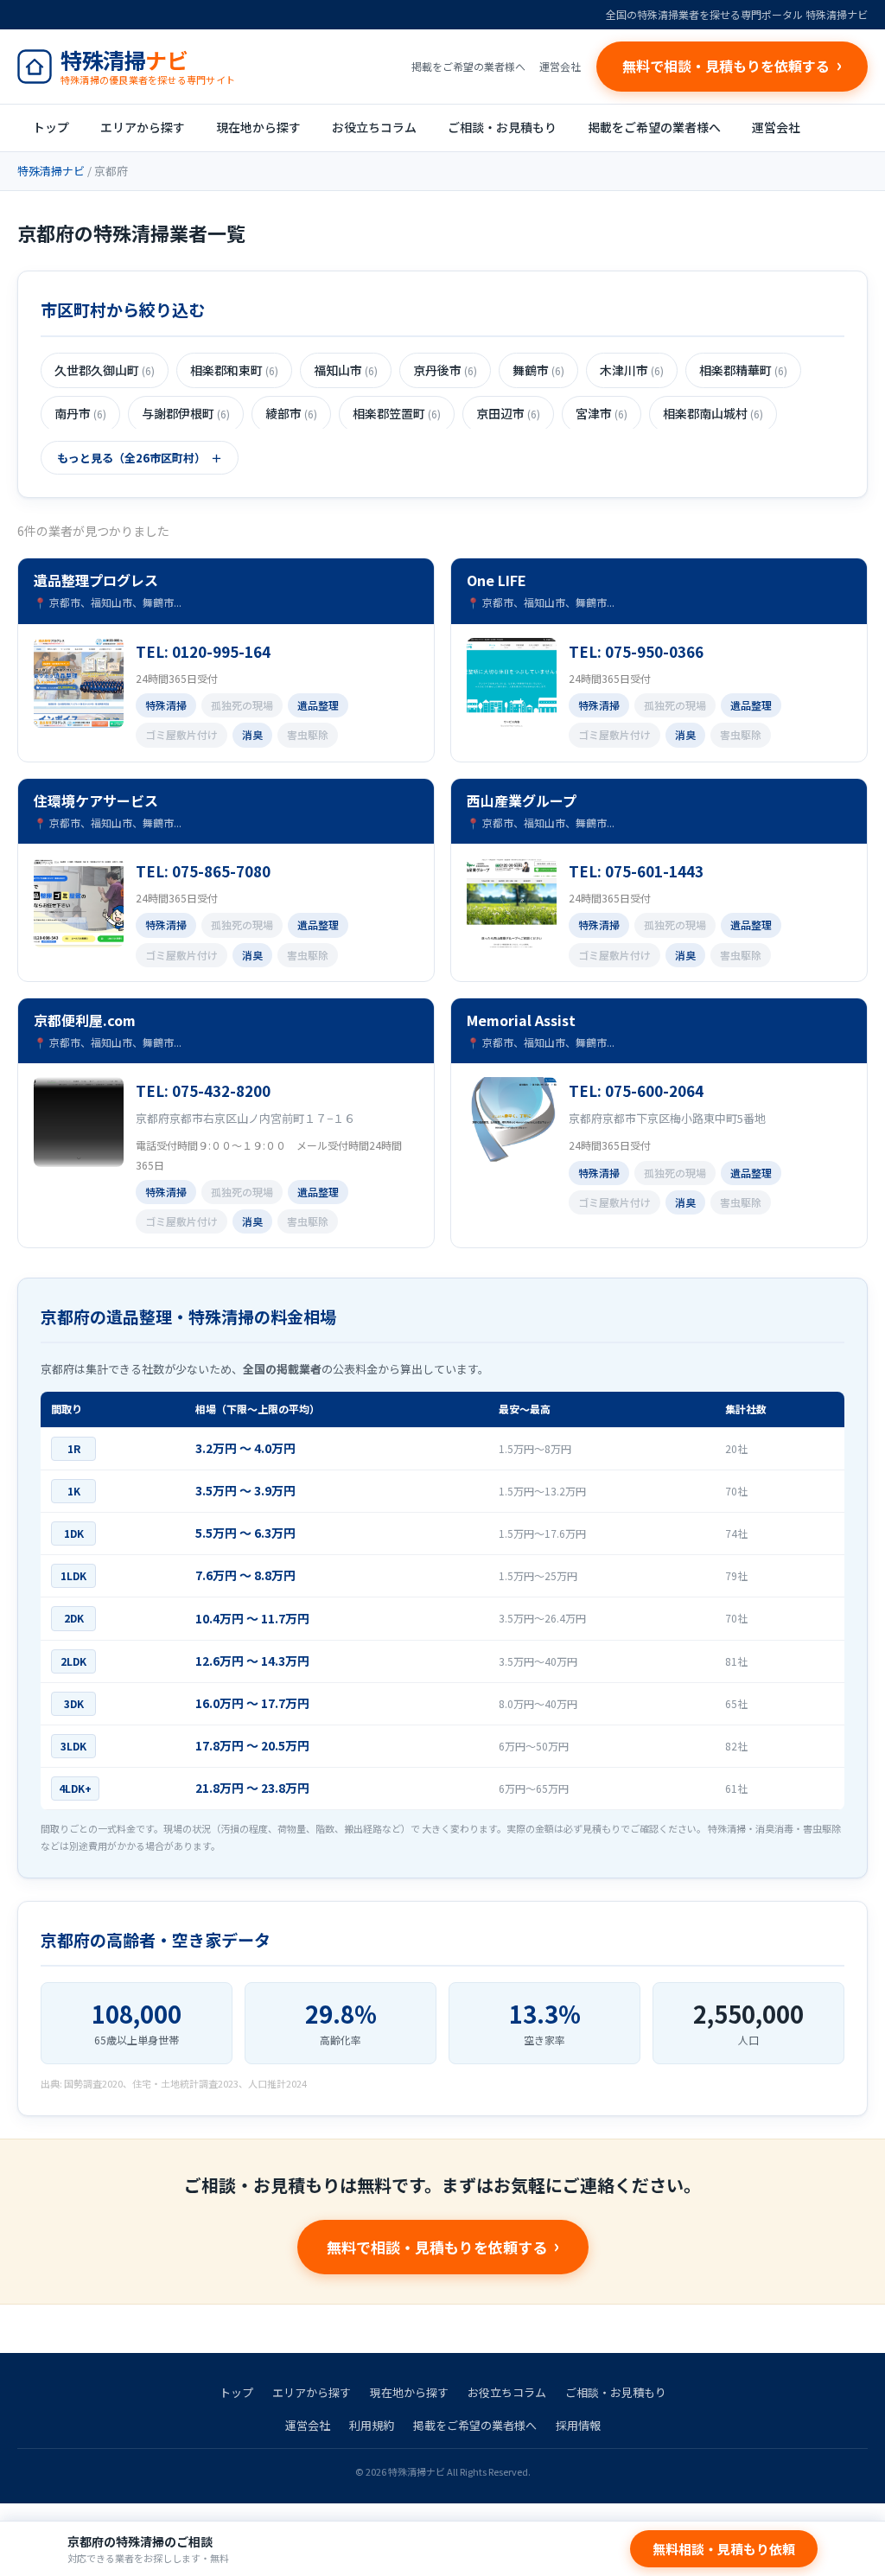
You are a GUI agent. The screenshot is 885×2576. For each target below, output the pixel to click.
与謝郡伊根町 (186, 413)
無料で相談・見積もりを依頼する (437, 2247)
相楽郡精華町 (743, 370)
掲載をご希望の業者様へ (468, 66)
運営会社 (560, 66)
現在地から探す (258, 127)
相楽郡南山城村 (713, 413)
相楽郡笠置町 (397, 413)
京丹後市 (445, 370)
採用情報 (578, 2425)
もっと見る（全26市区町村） (131, 458)
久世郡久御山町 (105, 370)
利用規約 (372, 2425)
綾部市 (291, 413)
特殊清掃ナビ (51, 171)
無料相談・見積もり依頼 (724, 2549)
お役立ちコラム (374, 127)
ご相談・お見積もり (502, 127)
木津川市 (632, 370)
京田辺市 (508, 413)
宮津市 (602, 413)
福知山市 (346, 370)
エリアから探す (143, 127)
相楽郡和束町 (234, 370)
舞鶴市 (538, 370)
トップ (51, 127)
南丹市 (80, 413)
